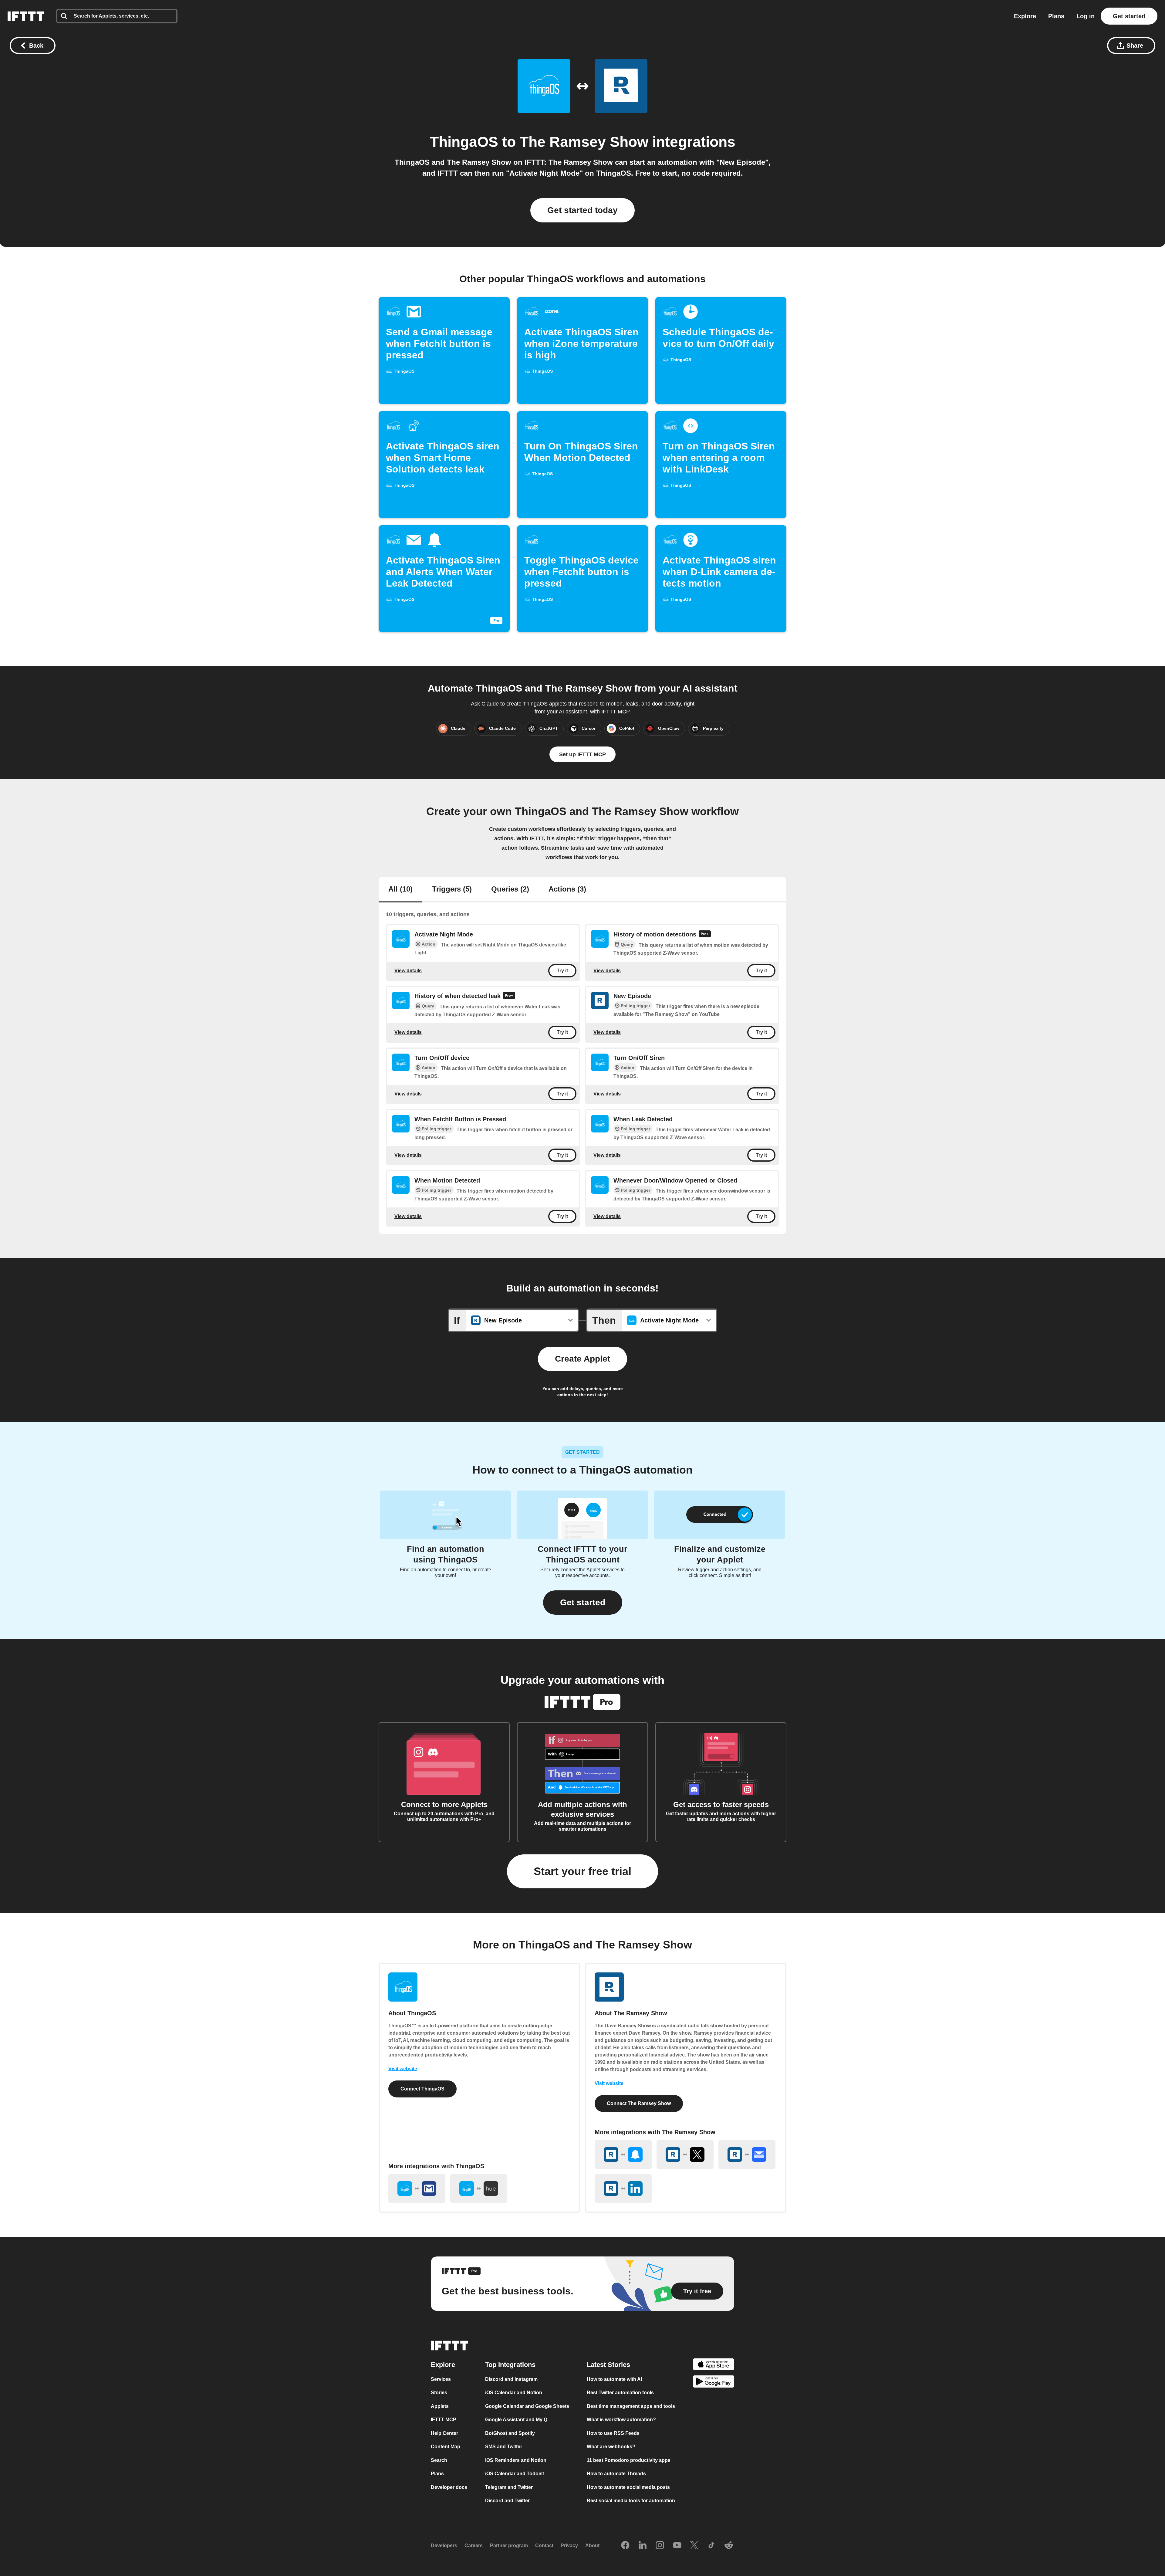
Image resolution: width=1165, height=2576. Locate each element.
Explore (1025, 16)
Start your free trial (582, 1871)
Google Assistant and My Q (516, 2420)
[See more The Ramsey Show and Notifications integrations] (623, 2155)
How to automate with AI (614, 2379)
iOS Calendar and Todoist (515, 2474)
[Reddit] (729, 2546)
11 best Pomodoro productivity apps (629, 2460)
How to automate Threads (616, 2474)
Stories (439, 2393)
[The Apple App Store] (714, 2365)
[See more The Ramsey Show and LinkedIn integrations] (623, 2188)
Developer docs (449, 2487)
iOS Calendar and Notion (514, 2393)
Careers (474, 2546)
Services (441, 2379)
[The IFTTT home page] (26, 16)
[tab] (400, 890)
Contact (544, 2546)
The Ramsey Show (584, 142)
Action (429, 944)
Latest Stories (608, 2365)
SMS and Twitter (504, 2447)
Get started (1129, 16)
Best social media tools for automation (631, 2501)
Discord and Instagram (511, 2379)
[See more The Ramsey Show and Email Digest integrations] (747, 2155)
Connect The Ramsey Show (639, 2103)
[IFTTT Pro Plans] (705, 935)
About (592, 2546)
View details (408, 971)
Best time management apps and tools (631, 2406)
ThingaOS (464, 142)
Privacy (569, 2546)
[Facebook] (625, 2546)
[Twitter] (694, 2546)
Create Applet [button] (582, 1359)
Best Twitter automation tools (620, 2393)
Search (439, 2460)
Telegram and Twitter (509, 2487)
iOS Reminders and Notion (516, 2460)
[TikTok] (711, 2546)
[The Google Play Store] (714, 2383)
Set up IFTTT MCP (582, 754)
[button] (583, 1603)
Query (627, 944)
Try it (562, 971)
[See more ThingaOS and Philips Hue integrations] (479, 2188)
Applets (440, 2406)
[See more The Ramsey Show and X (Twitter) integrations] (685, 2155)
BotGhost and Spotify (510, 2433)
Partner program (509, 2546)
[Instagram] (660, 2546)
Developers (444, 2546)
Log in (1086, 16)
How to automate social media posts (628, 2487)
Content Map (446, 2447)
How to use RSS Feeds (613, 2433)
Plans (1056, 16)
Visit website (403, 2069)
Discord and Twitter (507, 2501)
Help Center (444, 2433)
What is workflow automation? (621, 2420)
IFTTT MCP (444, 2420)
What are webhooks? (611, 2447)
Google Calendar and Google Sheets (527, 2406)
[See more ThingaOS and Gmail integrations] (417, 2188)
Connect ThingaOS (422, 2089)
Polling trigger (635, 1006)
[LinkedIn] (643, 2546)
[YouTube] (677, 2546)
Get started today (582, 210)
